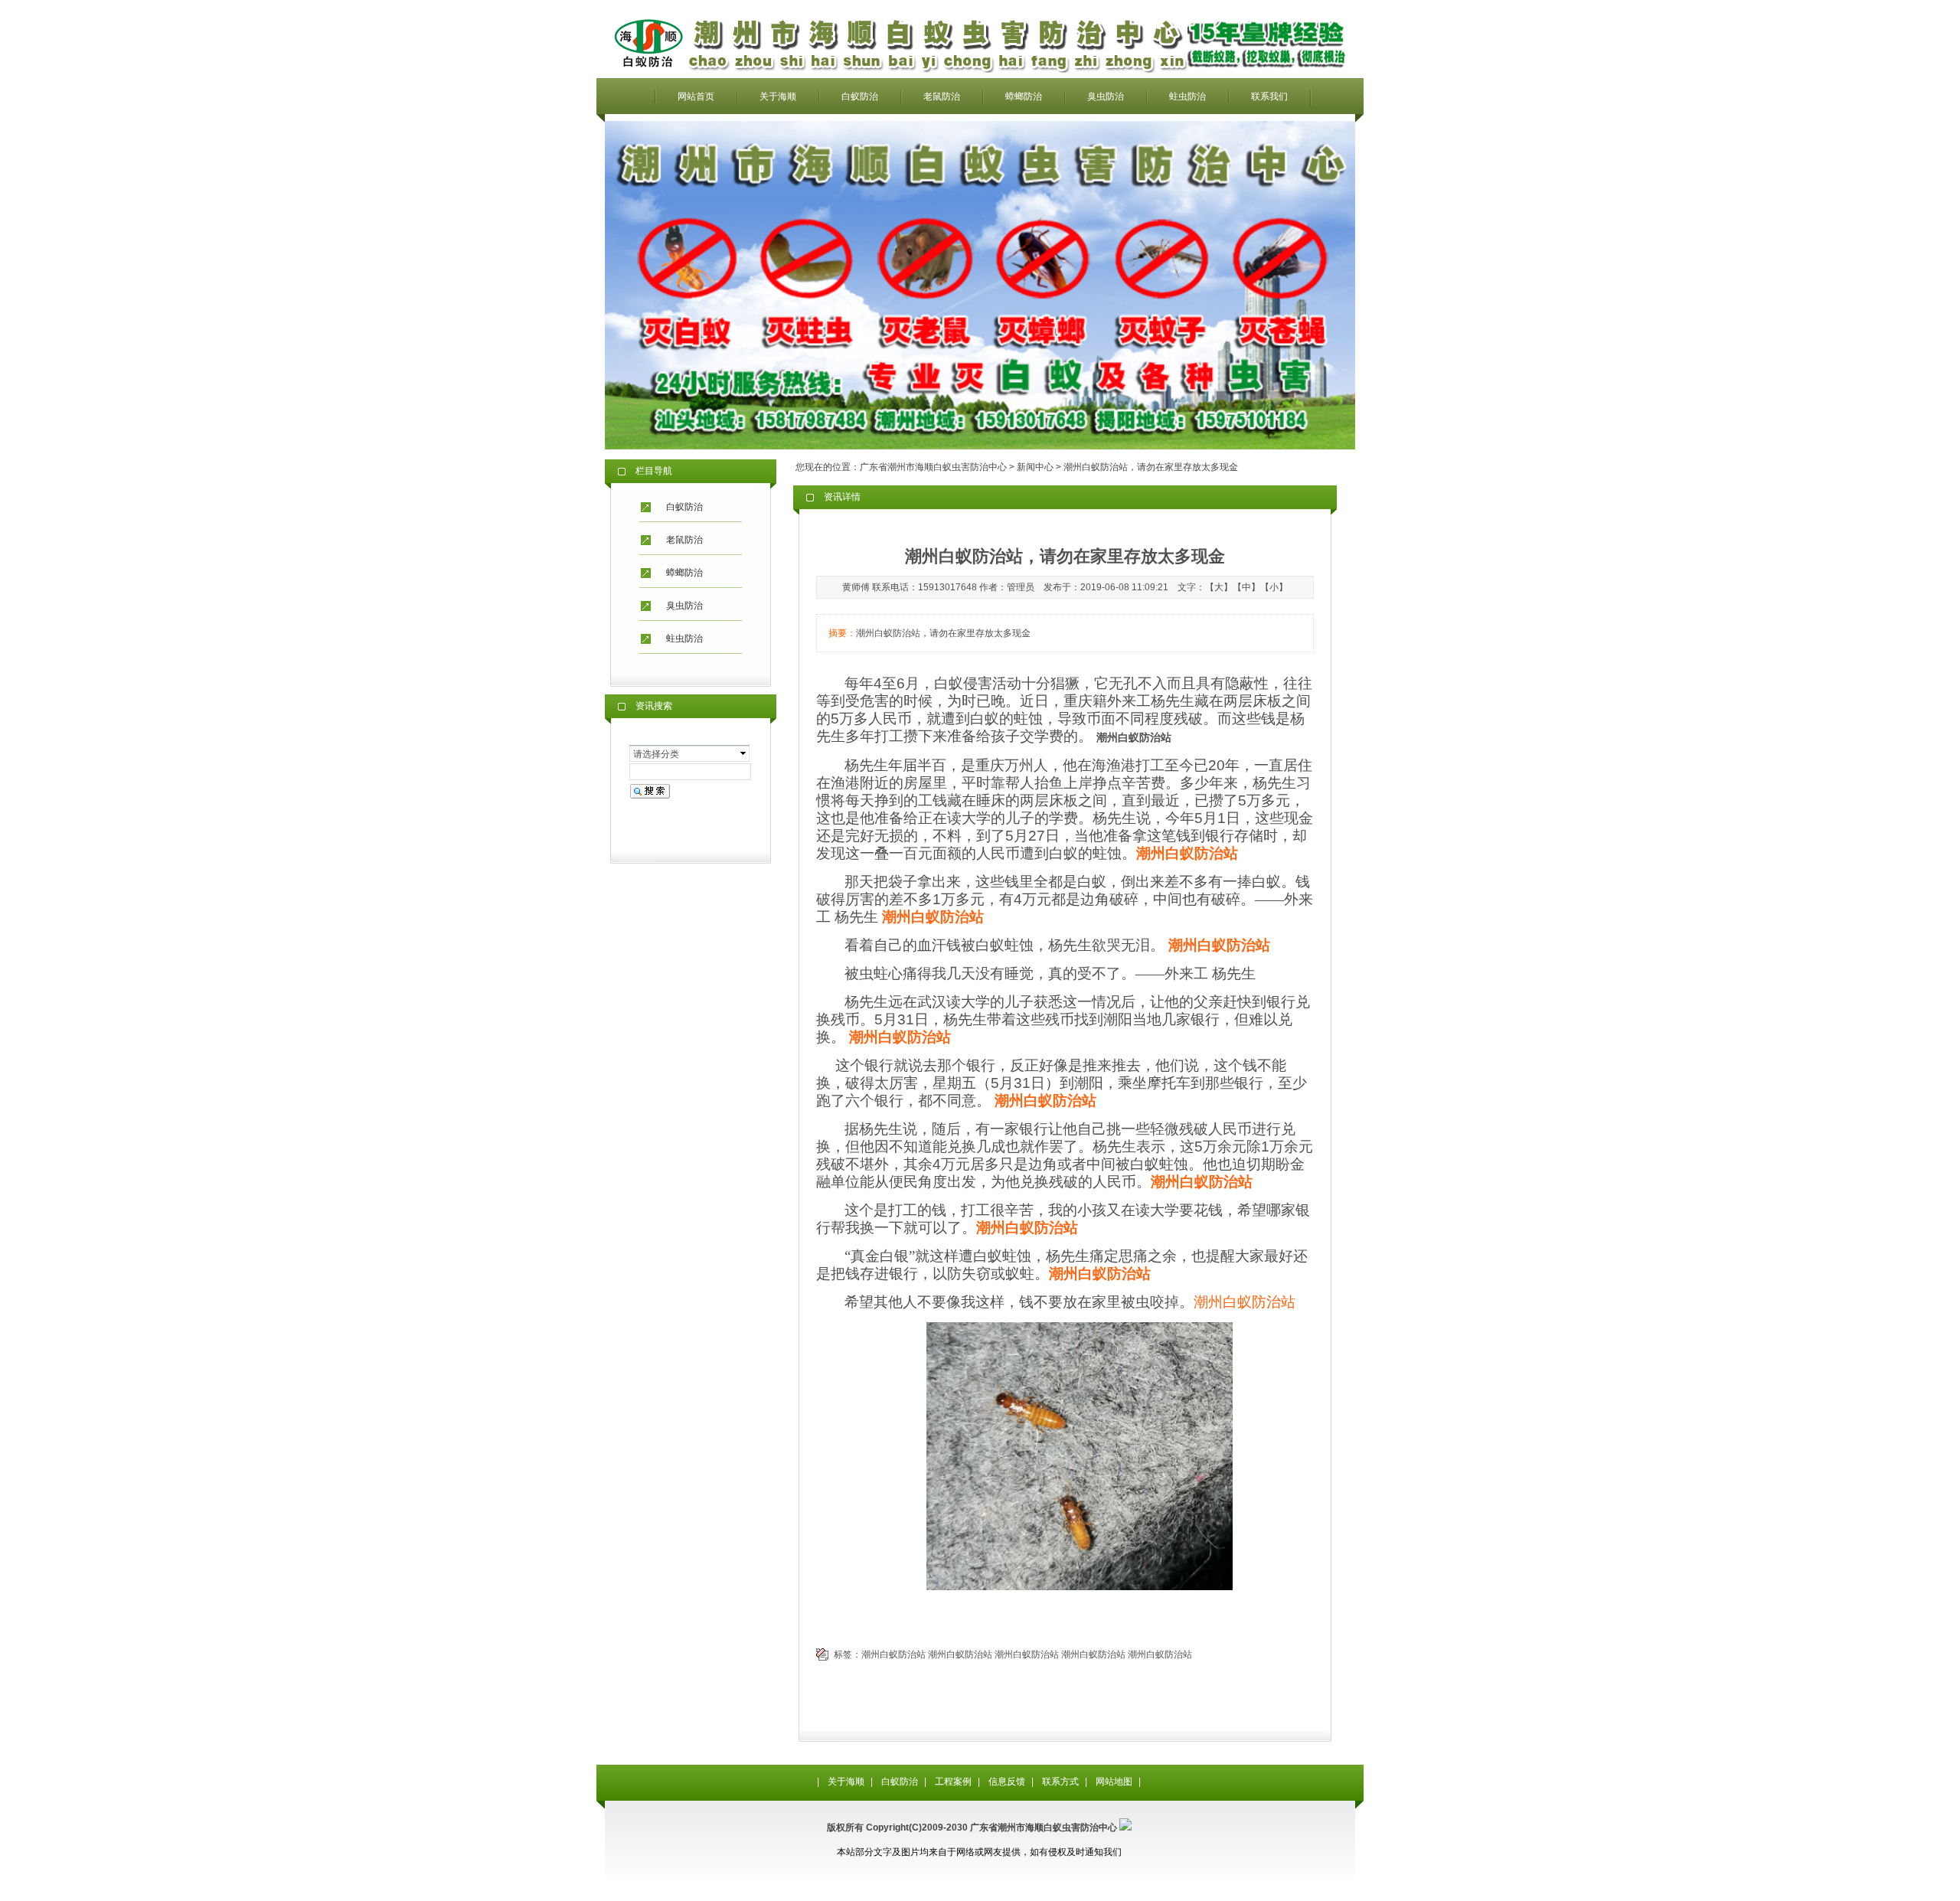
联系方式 (1060, 1782)
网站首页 (696, 96)
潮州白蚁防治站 (1245, 1302)
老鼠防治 (942, 96)
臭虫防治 (1106, 96)
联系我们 (1269, 96)
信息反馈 (1007, 1782)
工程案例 (953, 1782)
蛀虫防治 (1187, 96)
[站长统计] (1125, 1828)
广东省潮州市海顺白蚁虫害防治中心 (933, 467)
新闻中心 (1035, 467)
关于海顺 (778, 96)
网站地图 (1114, 1782)
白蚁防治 (860, 96)
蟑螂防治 (1024, 96)
